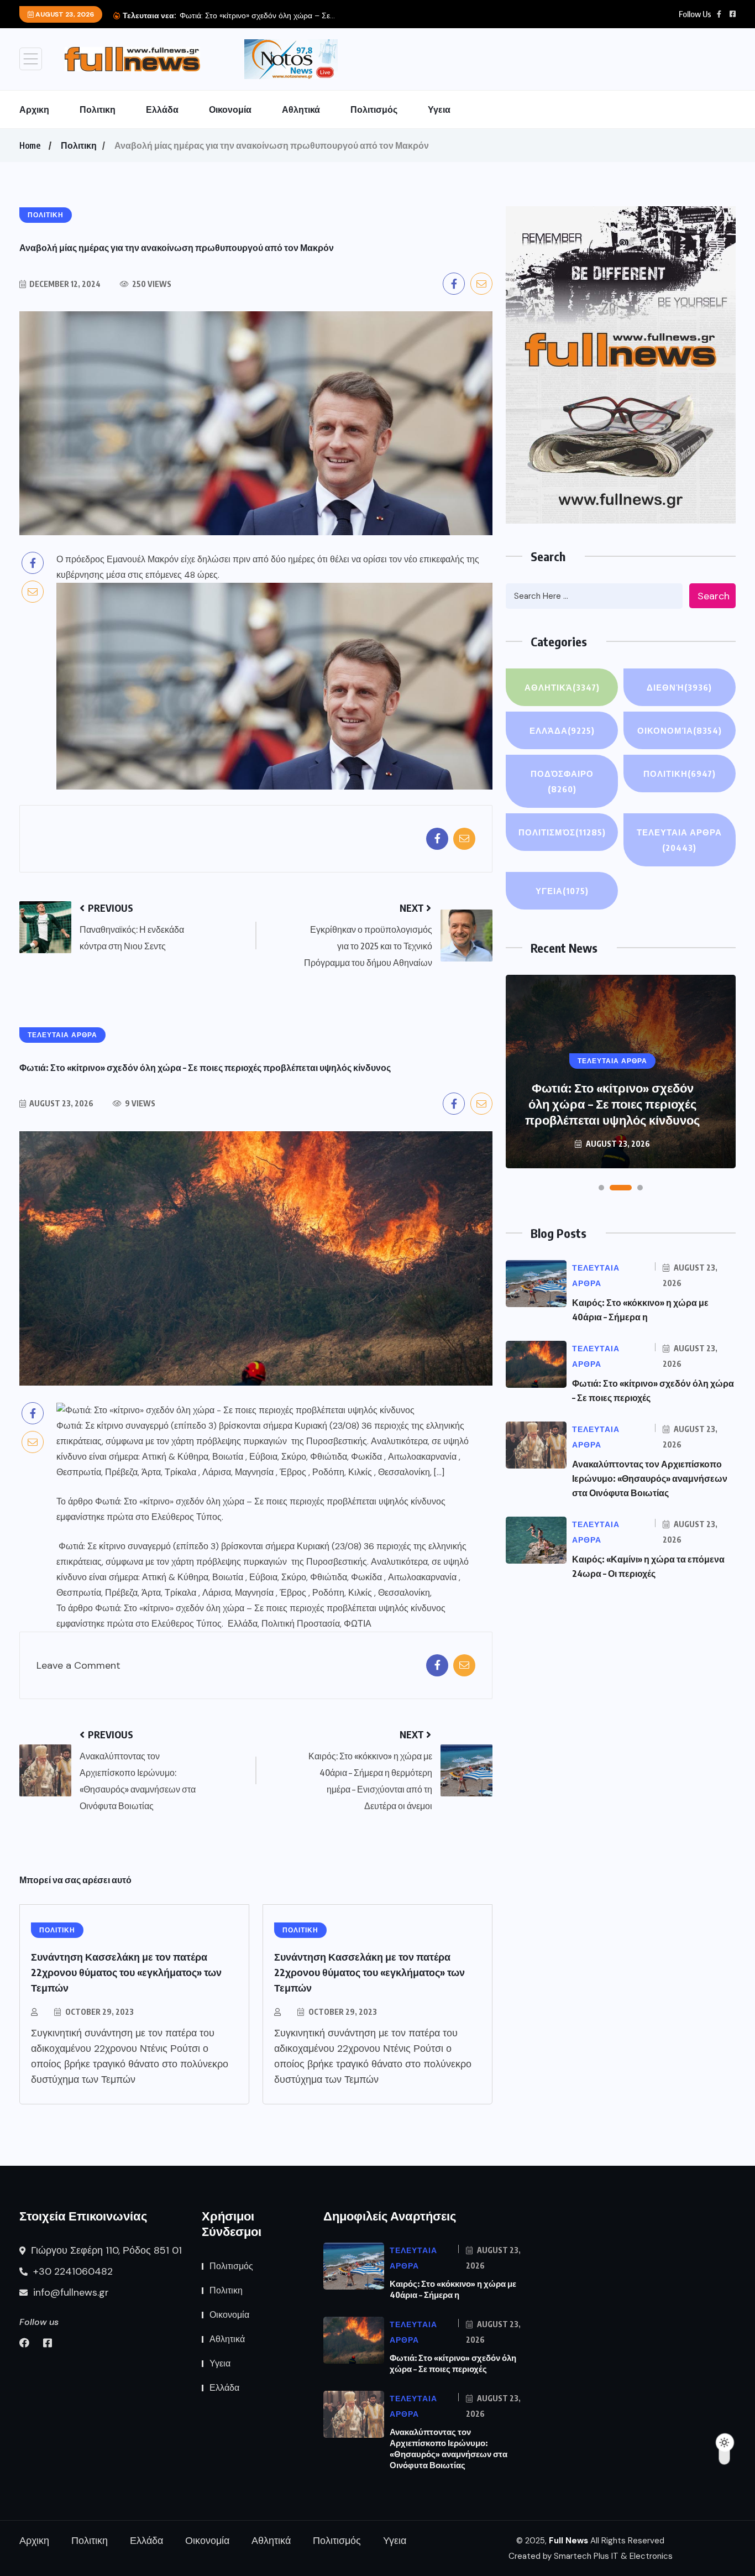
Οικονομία (230, 109)
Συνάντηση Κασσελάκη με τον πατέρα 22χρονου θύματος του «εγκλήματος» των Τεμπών (126, 1972)
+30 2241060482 (72, 2271)
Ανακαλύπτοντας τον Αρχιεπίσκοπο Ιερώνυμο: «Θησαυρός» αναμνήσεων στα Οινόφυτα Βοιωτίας (612, 1096)
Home (30, 145)
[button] (601, 1188)
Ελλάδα (162, 109)
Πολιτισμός (374, 109)
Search (714, 596)
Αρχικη (34, 109)
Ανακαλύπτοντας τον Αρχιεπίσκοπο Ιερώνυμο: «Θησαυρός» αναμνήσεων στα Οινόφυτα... (333, 15)
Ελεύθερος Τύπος (187, 1517)
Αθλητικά (301, 109)
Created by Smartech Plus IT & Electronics (591, 2556)
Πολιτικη (98, 109)
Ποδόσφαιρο (562, 781)
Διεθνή (679, 687)
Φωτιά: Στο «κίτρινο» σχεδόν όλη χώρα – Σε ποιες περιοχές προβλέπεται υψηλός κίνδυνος (270, 1501)
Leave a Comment (78, 1666)
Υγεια (439, 109)
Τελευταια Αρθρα (679, 840)
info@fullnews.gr (70, 2292)
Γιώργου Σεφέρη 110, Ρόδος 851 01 (105, 2250)
